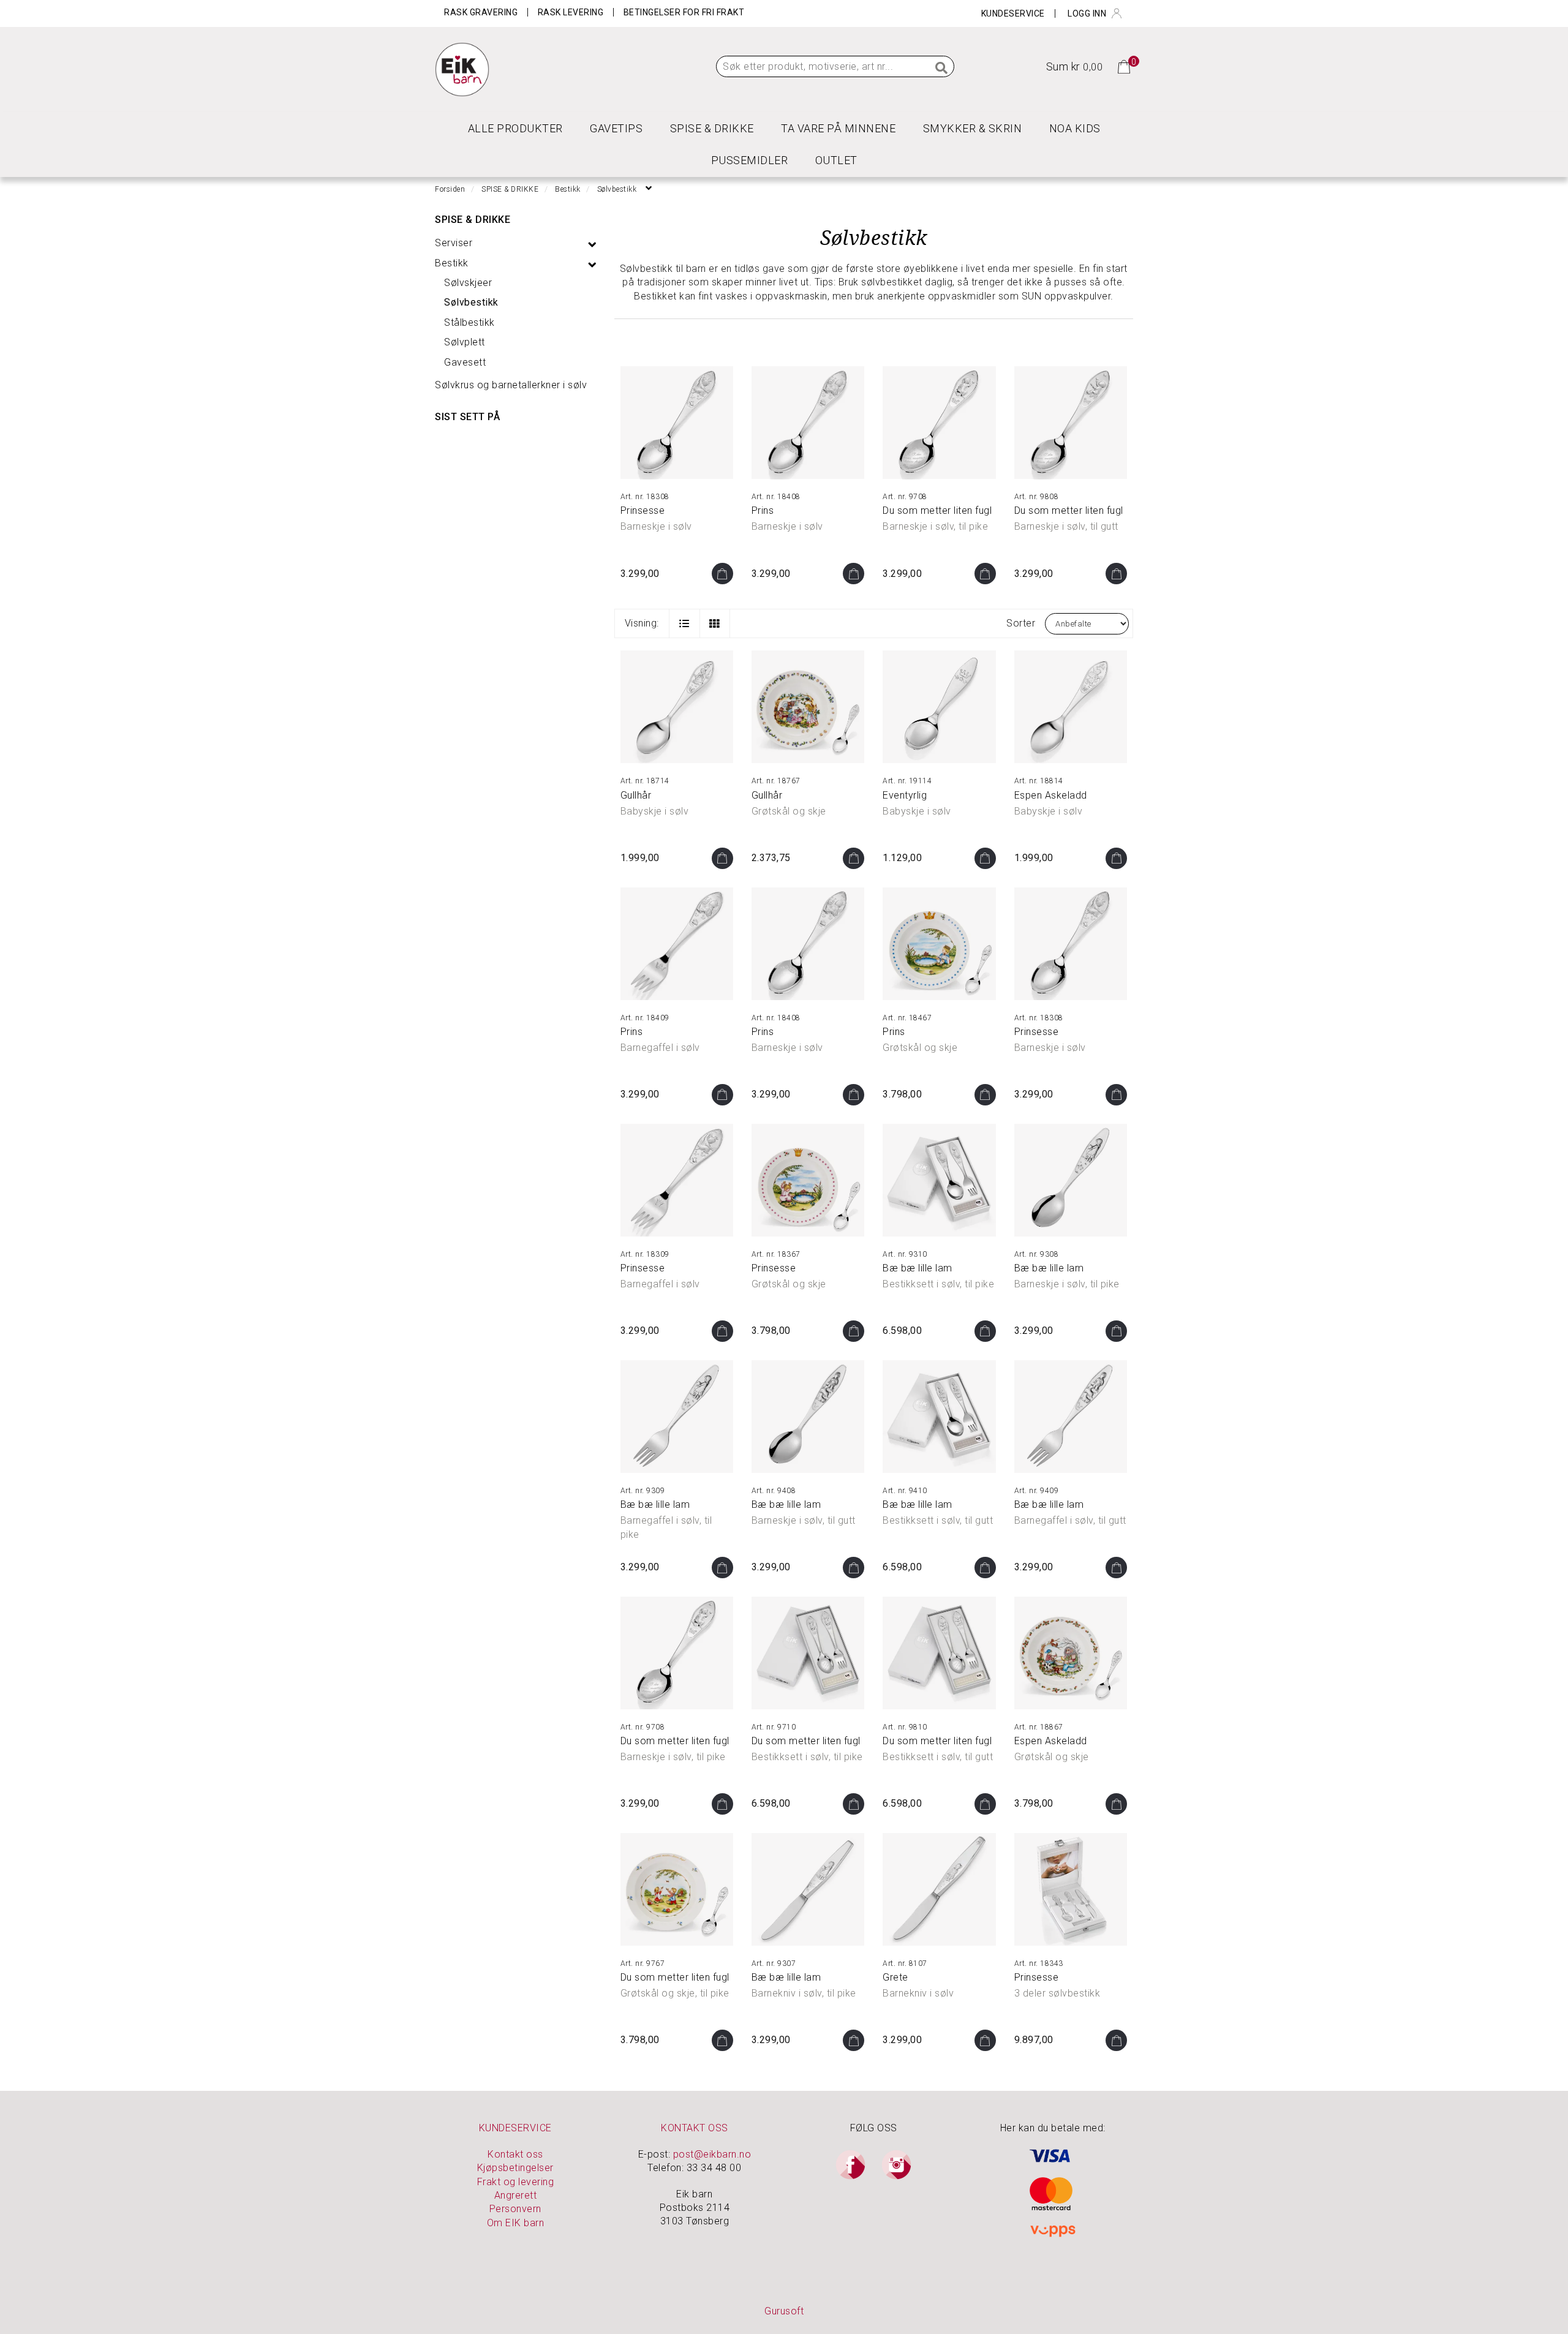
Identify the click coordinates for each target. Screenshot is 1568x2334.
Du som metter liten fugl (937, 510)
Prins (763, 510)
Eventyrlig (905, 795)
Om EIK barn (516, 2223)
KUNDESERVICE (515, 2128)
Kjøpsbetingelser (515, 2168)
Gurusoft (784, 2311)
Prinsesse (643, 510)
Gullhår (636, 795)
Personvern (515, 2209)
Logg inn (1087, 13)
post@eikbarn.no (712, 2154)
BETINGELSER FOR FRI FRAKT (684, 12)
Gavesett (465, 362)
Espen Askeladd (1051, 795)
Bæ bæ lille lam (918, 1268)
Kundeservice (1013, 13)
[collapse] (592, 243)
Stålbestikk (469, 322)
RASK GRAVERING (481, 12)
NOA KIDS (1075, 128)
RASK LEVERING (571, 12)
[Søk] (942, 69)
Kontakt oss (515, 2154)
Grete (895, 1977)
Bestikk (452, 263)
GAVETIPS (616, 128)
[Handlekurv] (1124, 66)
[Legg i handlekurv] (722, 574)
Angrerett (516, 2195)
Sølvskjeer (468, 283)
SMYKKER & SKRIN (973, 128)
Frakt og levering (516, 2182)
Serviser (454, 243)
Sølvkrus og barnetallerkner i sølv (511, 385)
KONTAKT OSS (695, 2128)
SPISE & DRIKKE (712, 128)
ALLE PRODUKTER (515, 128)
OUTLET (836, 160)
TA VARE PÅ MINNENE (838, 128)
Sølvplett (465, 342)
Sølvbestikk (471, 302)
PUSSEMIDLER (750, 160)
